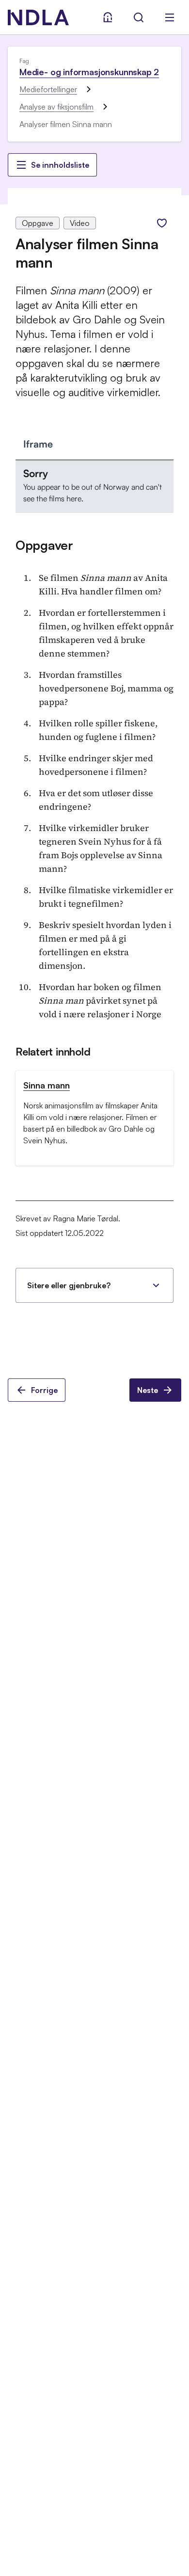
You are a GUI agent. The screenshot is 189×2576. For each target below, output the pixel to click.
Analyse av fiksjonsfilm (56, 107)
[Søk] (139, 17)
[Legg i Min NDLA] (162, 223)
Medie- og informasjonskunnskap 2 (89, 72)
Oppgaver (44, 545)
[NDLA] (38, 17)
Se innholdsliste (60, 165)
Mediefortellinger (48, 89)
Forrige (44, 1390)
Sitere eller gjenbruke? (69, 1285)
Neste (148, 1390)
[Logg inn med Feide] (108, 17)
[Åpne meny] (170, 17)
